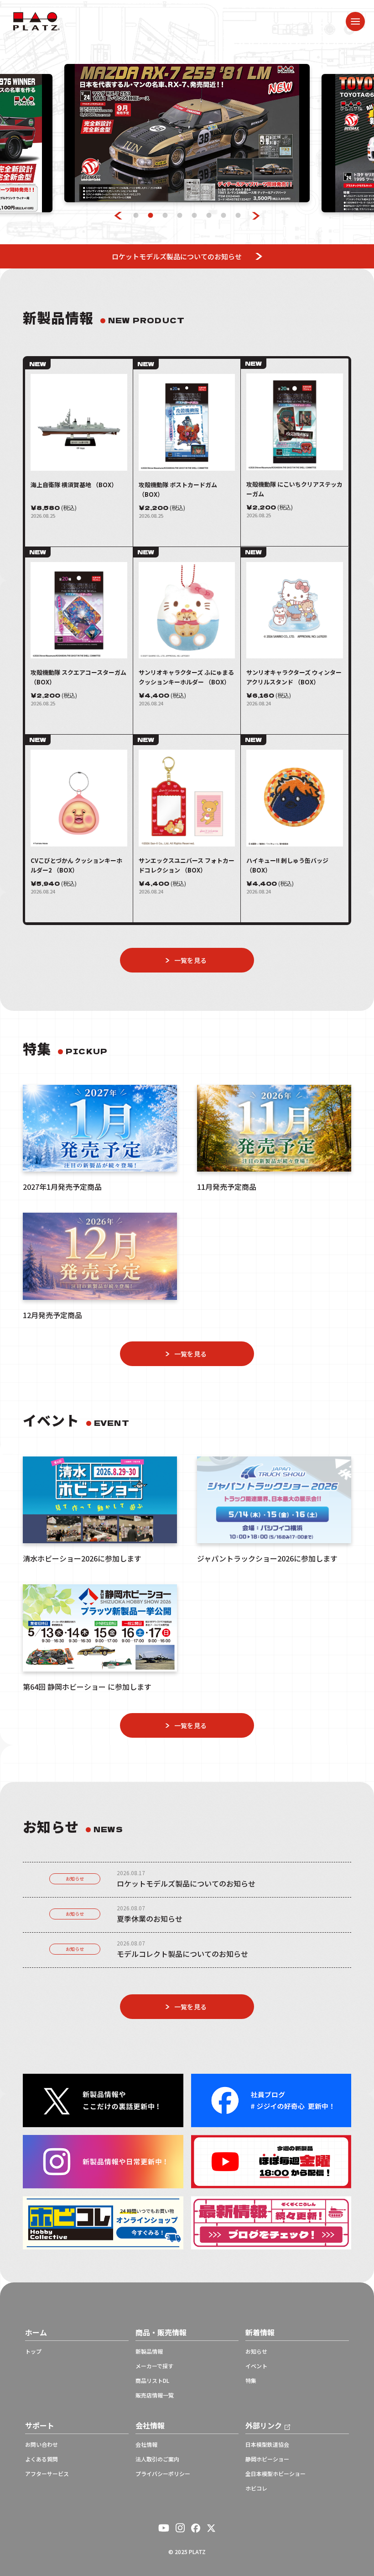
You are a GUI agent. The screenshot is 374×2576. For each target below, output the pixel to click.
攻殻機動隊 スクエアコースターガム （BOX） (78, 677)
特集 (251, 2381)
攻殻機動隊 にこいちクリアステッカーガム (294, 489)
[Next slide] (256, 216)
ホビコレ (256, 2488)
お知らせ (75, 1879)
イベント (256, 2366)
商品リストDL (152, 2381)
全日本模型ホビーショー (275, 2474)
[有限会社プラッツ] (36, 20)
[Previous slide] (118, 216)
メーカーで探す (154, 2366)
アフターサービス (47, 2474)
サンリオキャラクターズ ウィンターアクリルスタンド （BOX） (294, 677)
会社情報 (146, 2445)
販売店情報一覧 (155, 2395)
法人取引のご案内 (157, 2459)
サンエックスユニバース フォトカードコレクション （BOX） (187, 865)
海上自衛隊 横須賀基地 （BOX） (74, 485)
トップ (33, 2351)
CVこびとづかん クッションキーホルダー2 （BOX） (76, 865)
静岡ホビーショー (267, 2459)
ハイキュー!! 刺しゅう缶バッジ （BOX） (287, 865)
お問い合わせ (42, 2445)
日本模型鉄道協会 (267, 2445)
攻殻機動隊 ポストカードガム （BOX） (178, 489)
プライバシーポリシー (163, 2474)
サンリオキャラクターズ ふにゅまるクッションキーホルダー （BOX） (186, 677)
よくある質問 (42, 2459)
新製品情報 (149, 2351)
